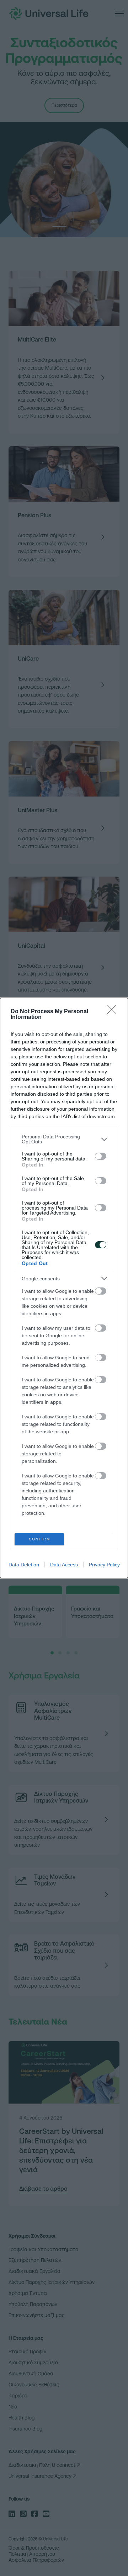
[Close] (114, 1012)
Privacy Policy (104, 1565)
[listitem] (64, 1139)
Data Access (64, 1565)
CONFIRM (39, 1539)
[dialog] (64, 1288)
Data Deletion (24, 1565)
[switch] (101, 1156)
